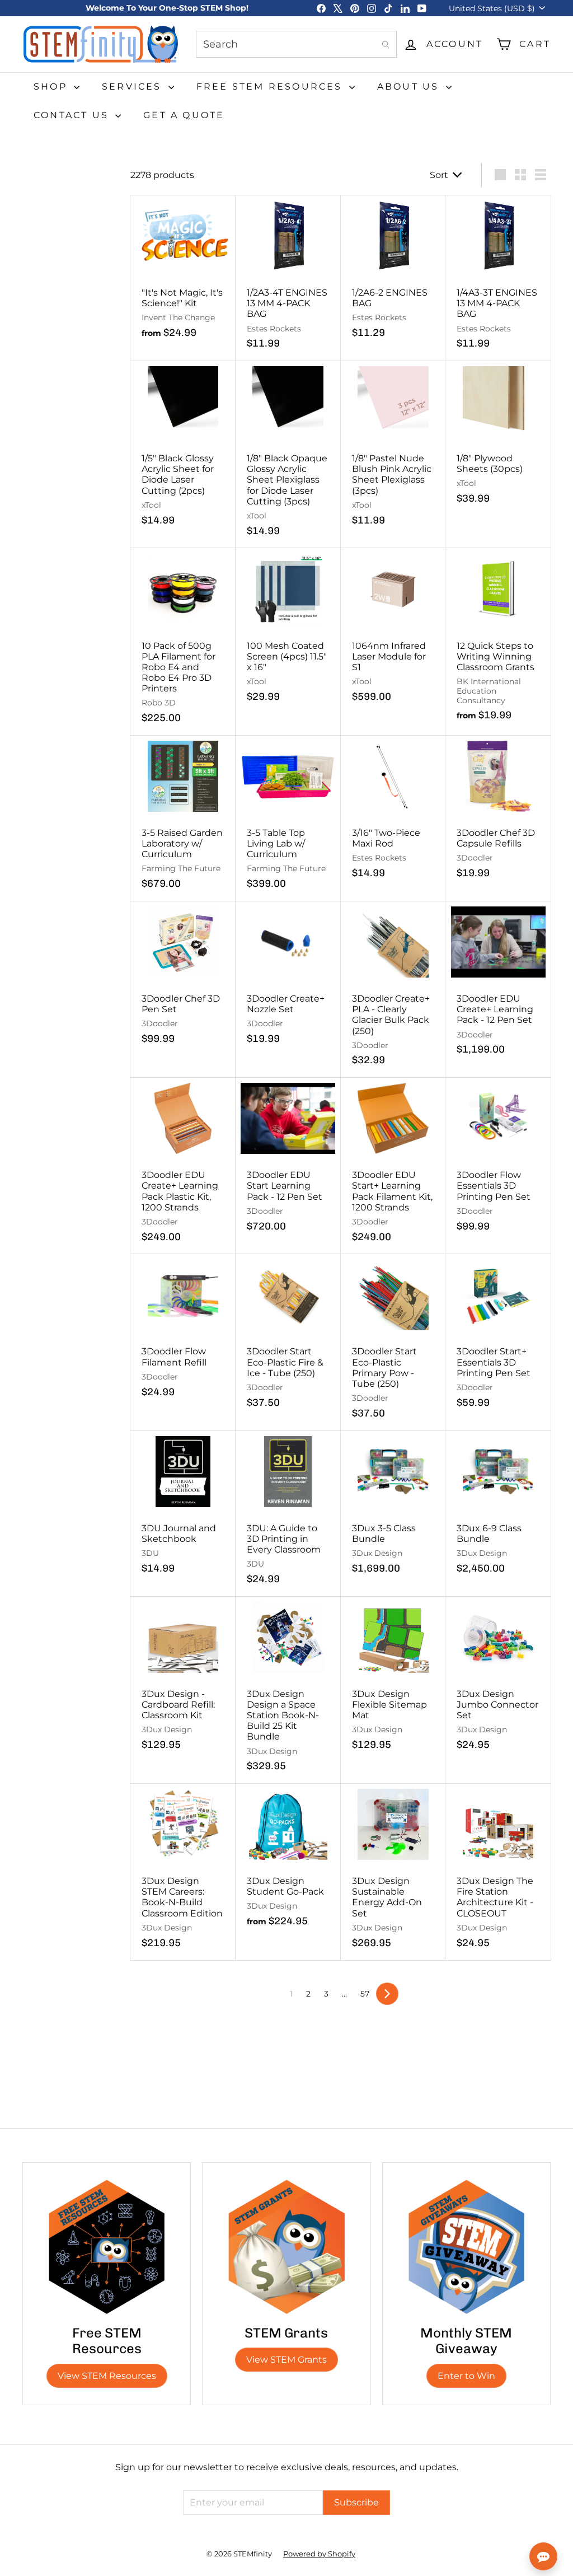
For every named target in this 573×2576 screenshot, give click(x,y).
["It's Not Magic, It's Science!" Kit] (183, 273)
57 (365, 1994)
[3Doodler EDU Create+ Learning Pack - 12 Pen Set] (498, 984)
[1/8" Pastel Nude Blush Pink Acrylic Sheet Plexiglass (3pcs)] (393, 449)
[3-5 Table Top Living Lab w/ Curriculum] (288, 819)
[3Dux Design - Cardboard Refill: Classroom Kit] (183, 1680)
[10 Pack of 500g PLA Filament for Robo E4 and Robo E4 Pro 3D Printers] (183, 642)
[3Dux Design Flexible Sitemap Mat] (393, 1680)
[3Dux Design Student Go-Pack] (288, 1861)
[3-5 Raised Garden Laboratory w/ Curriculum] (183, 819)
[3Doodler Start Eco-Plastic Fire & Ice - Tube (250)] (288, 1337)
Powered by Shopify (319, 2554)
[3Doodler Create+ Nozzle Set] (288, 979)
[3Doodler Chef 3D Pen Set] (183, 979)
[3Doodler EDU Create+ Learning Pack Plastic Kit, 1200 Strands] (183, 1166)
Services (134, 87)
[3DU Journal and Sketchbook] (183, 1509)
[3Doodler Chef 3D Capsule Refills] (498, 813)
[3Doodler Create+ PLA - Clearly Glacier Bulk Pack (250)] (393, 990)
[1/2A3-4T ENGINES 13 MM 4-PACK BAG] (288, 278)
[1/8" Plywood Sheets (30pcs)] (498, 439)
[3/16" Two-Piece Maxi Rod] (393, 813)
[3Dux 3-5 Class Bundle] (393, 1509)
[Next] (387, 1994)
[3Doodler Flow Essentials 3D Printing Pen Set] (498, 1161)
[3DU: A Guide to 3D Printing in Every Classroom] (288, 1514)
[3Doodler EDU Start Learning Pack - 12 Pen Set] (288, 1161)
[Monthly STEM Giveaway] (466, 2247)
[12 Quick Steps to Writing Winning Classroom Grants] (498, 641)
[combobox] (296, 44)
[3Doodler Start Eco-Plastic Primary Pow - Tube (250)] (393, 1342)
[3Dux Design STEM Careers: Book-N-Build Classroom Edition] (183, 1872)
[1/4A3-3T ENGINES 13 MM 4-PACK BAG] (498, 278)
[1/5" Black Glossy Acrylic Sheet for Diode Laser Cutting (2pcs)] (183, 449)
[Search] (386, 44)
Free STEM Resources (271, 87)
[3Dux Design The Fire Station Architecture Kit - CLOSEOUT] (498, 1872)
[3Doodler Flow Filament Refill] (183, 1332)
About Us (410, 87)
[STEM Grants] (286, 2247)
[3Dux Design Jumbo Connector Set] (498, 1680)
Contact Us (73, 115)
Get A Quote (184, 115)
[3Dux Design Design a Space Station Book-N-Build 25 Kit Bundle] (288, 1690)
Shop (52, 87)
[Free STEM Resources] (107, 2247)
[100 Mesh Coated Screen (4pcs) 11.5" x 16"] (288, 631)
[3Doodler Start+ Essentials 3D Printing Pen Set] (498, 1337)
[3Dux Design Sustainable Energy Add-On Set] (393, 1872)
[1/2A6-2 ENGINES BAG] (393, 273)
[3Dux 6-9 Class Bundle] (498, 1509)
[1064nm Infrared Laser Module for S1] (393, 631)
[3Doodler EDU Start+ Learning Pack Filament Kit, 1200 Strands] (393, 1166)
